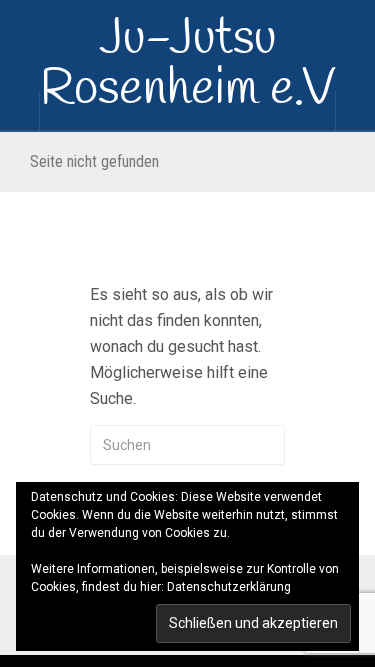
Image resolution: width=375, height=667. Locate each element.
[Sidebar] (20, 111)
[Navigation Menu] (355, 111)
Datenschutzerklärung (229, 587)
